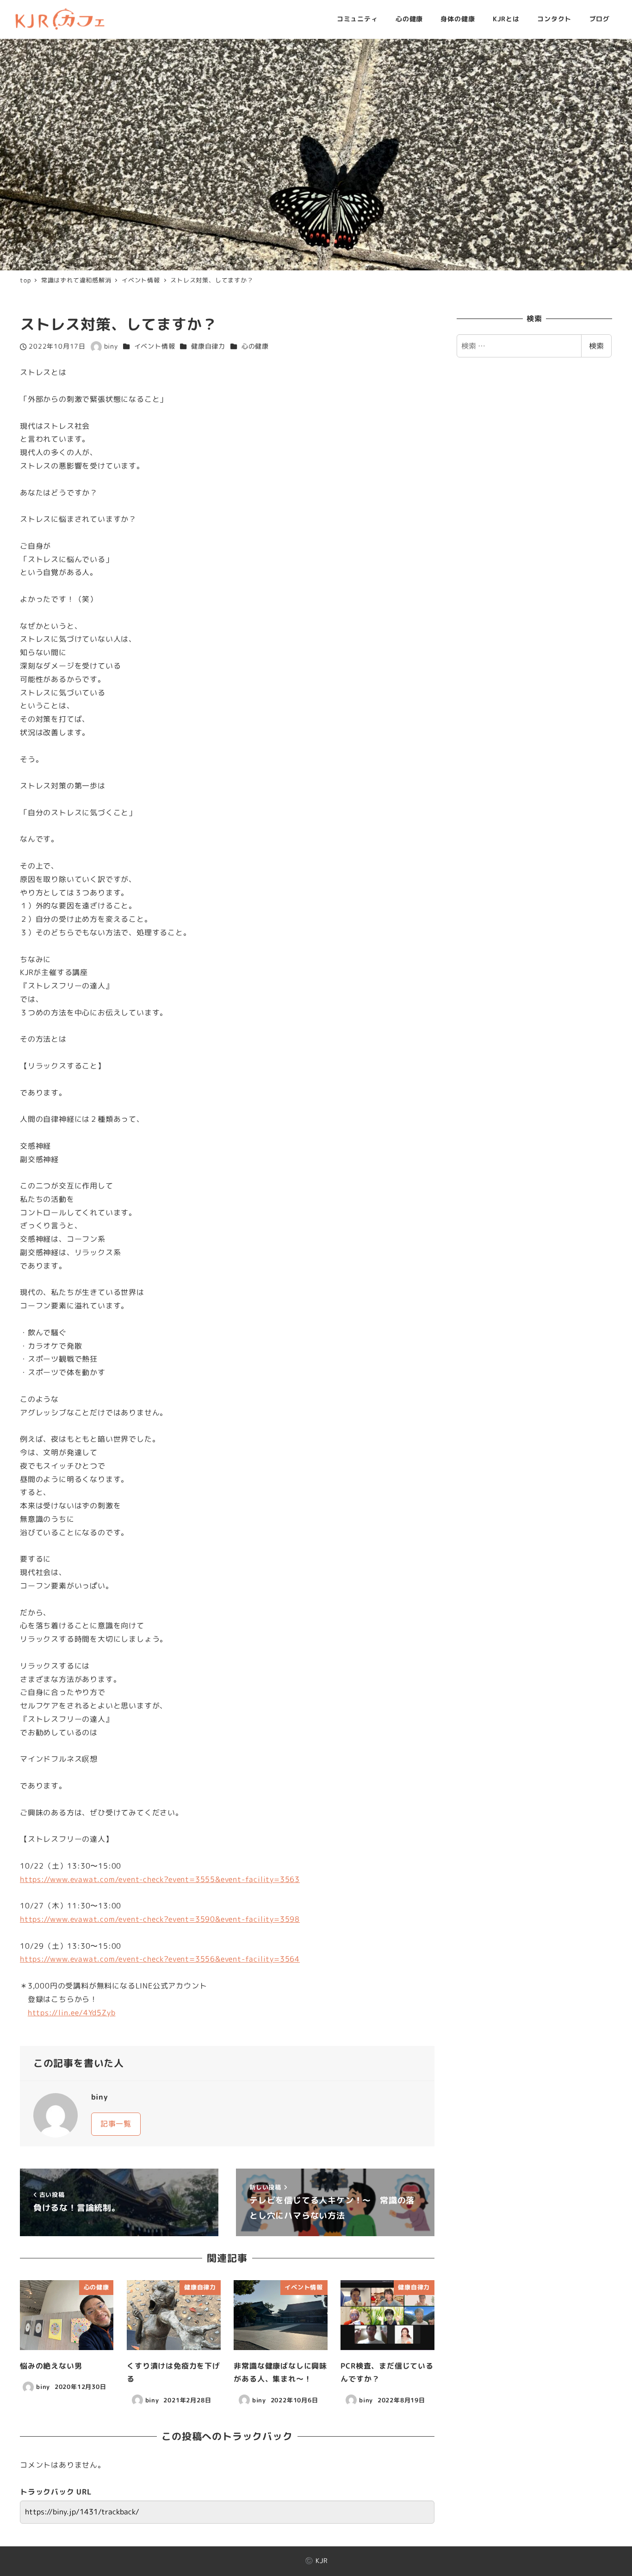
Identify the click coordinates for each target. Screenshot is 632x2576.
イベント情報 (155, 346)
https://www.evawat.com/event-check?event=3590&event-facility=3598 (160, 1919)
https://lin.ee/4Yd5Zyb (72, 2013)
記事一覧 (116, 2124)
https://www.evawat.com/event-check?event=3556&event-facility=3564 (160, 1959)
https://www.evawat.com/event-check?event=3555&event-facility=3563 (160, 1879)
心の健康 (255, 346)
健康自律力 (208, 346)
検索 (596, 346)
